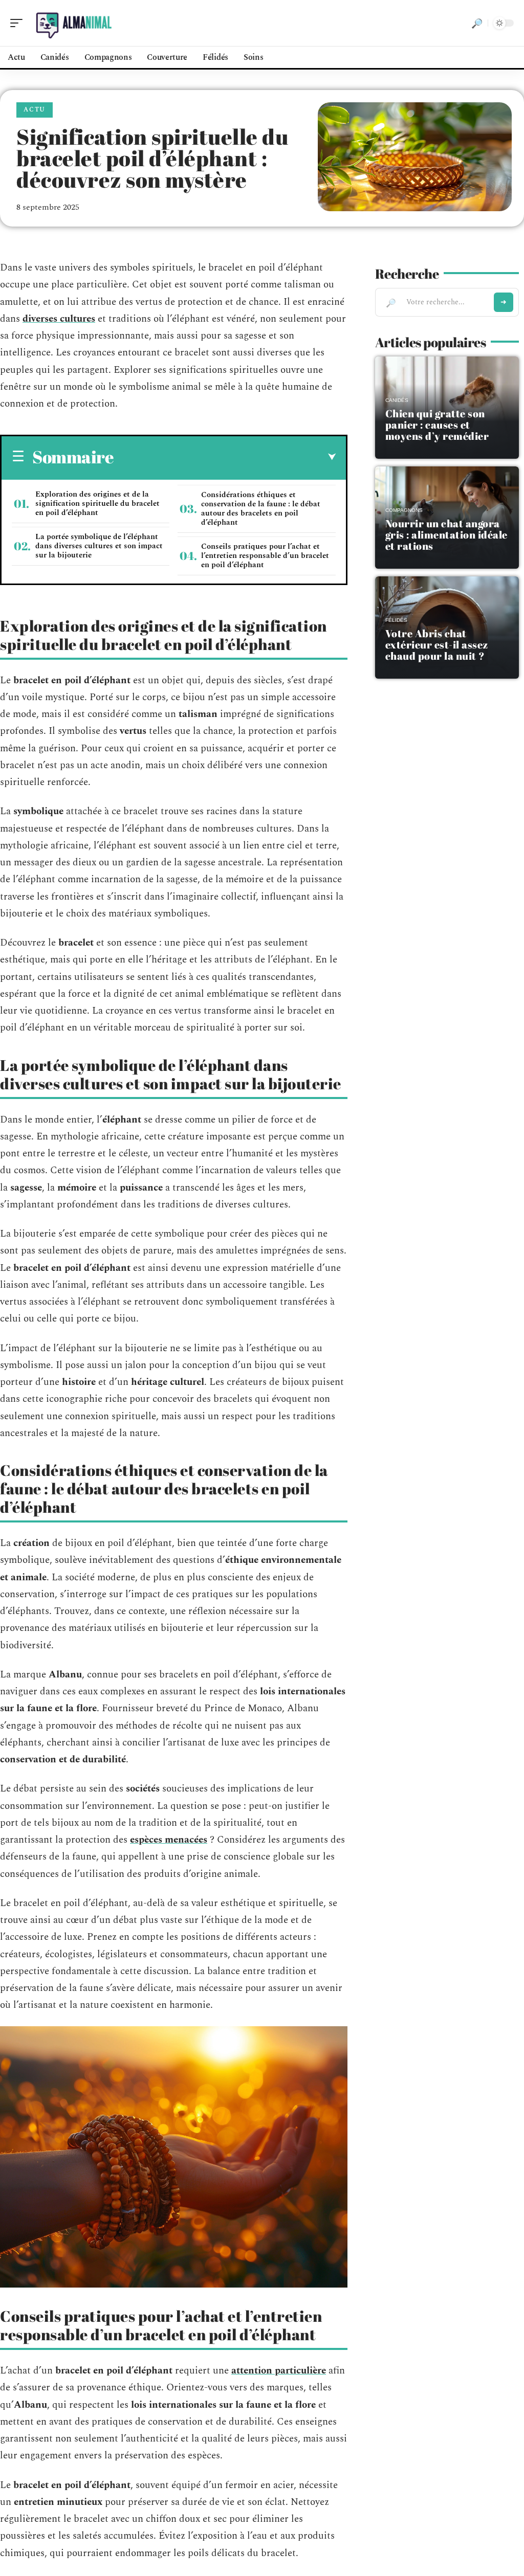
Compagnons (404, 510)
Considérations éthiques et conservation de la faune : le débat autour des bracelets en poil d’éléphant (261, 509)
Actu (35, 110)
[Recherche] (477, 23)
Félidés (396, 620)
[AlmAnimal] (74, 23)
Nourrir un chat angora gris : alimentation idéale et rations (446, 535)
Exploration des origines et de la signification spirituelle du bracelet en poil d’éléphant (97, 503)
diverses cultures (59, 319)
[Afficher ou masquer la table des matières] (225, 457)
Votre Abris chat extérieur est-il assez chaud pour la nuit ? (437, 645)
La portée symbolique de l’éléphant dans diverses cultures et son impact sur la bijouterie (99, 546)
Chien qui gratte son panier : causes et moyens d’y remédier (437, 425)
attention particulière (279, 2371)
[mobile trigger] (19, 23)
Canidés (397, 400)
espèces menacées (169, 1840)
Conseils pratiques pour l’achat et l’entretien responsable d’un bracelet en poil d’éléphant (265, 556)
